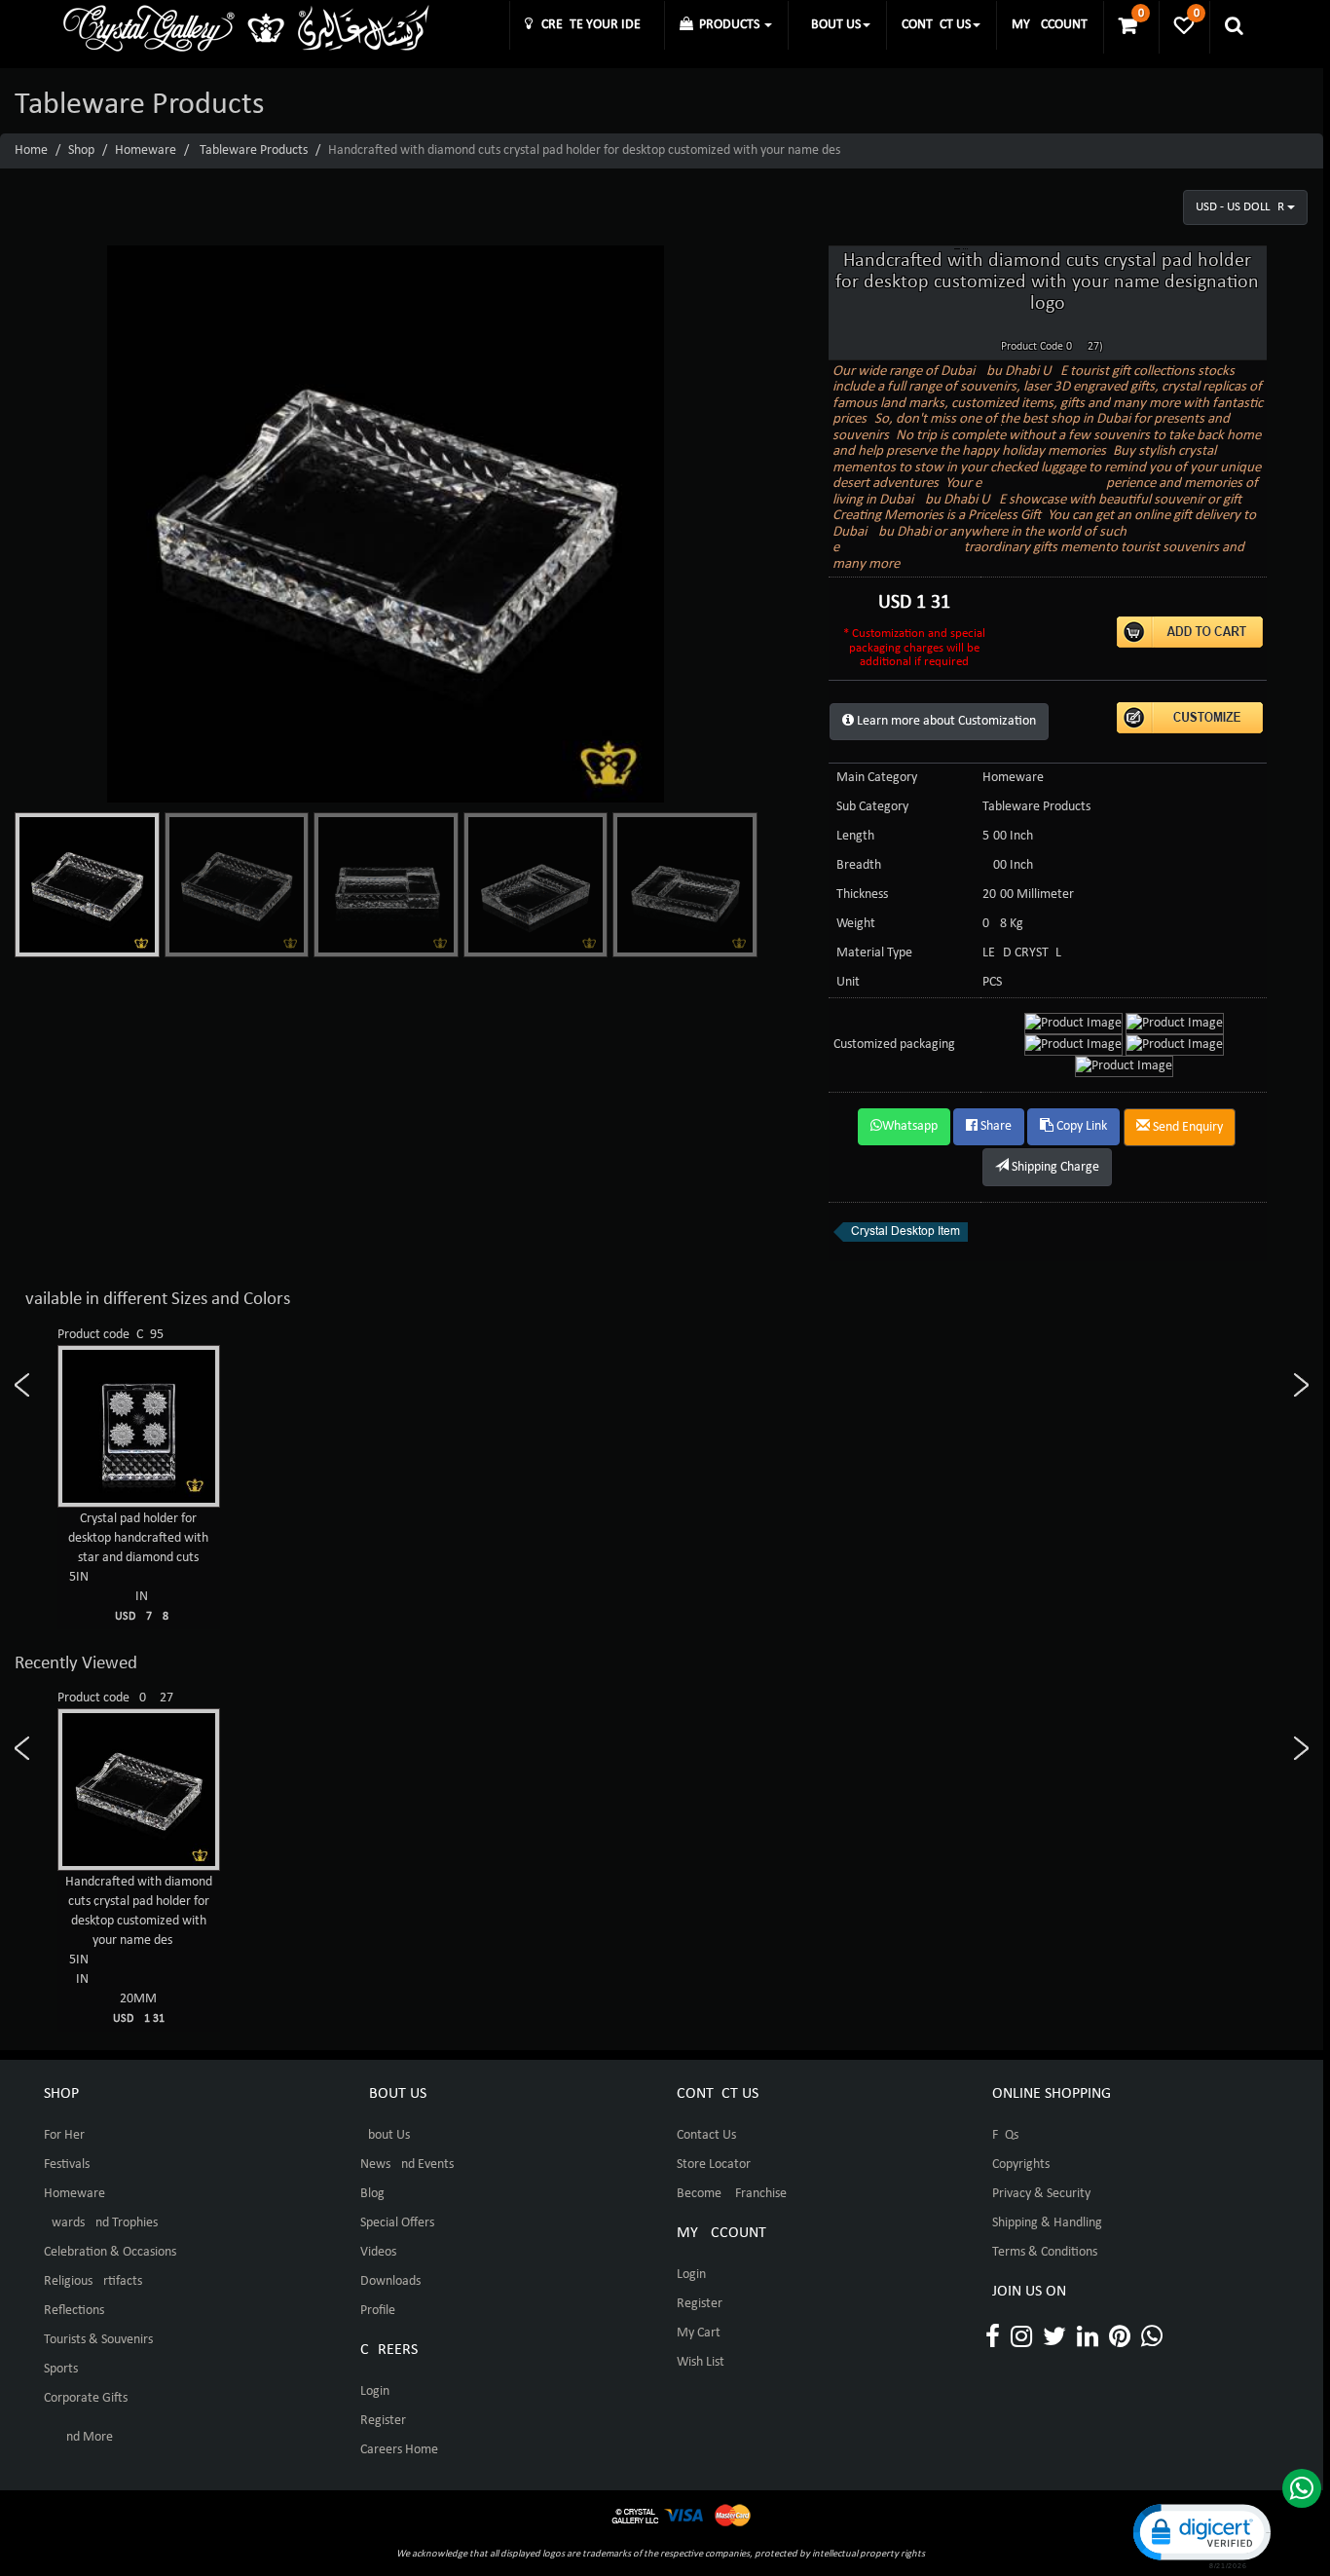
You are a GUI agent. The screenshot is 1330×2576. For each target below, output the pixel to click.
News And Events (407, 2165)
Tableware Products (254, 150)
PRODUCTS (728, 25)
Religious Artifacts (93, 2281)
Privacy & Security (1041, 2194)
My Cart (699, 2333)
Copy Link (1080, 1126)
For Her (64, 2135)
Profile (378, 2311)
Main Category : (880, 778)
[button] (1201, 2535)
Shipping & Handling (1047, 2223)
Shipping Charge (1054, 1167)
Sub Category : (876, 807)
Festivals (67, 2165)
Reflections (74, 2311)
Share (995, 1126)
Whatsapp (910, 1126)
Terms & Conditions (1045, 2252)
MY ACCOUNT (1050, 25)
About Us (385, 2135)
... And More (78, 2437)
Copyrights (1021, 2165)
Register (383, 2421)
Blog (372, 2194)
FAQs (1005, 2135)
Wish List (701, 2362)
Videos (378, 2252)
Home (31, 150)
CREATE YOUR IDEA (591, 25)
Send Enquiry (1186, 1127)
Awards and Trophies (101, 2223)
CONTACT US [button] (936, 25)
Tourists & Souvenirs (98, 2340)
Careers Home (399, 2450)
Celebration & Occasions (110, 2252)
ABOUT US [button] (832, 25)
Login (375, 2391)
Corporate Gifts (86, 2398)
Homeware (146, 150)
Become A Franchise (732, 2194)
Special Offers (397, 2223)
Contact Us (706, 2135)
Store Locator (714, 2165)
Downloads (390, 2281)
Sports (61, 2369)
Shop (81, 150)
